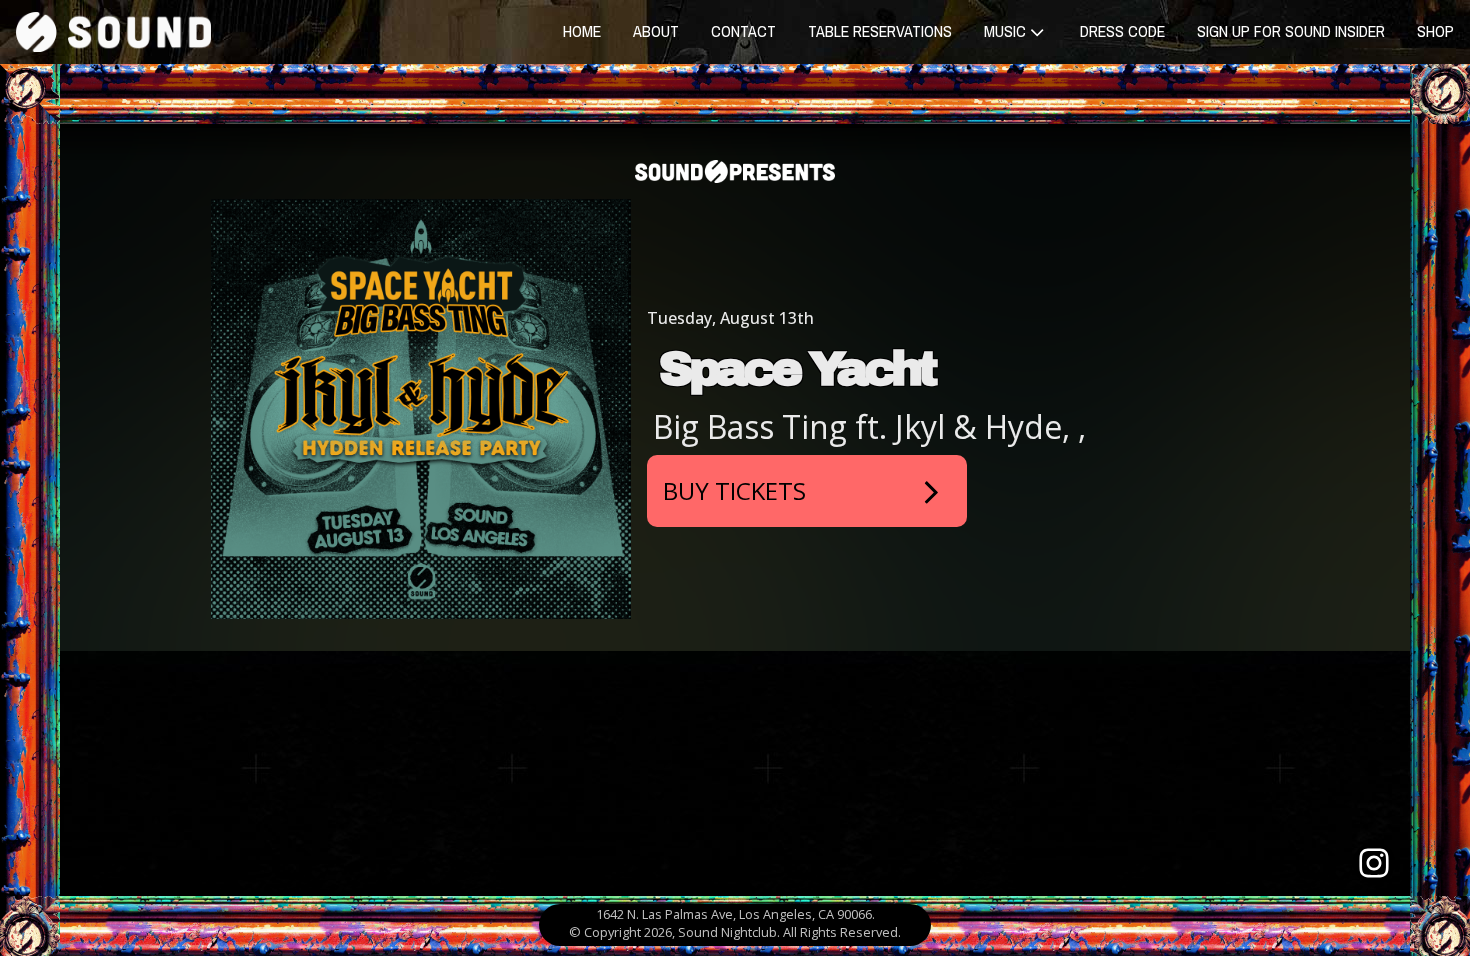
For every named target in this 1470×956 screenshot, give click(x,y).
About (656, 31)
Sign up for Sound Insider (1291, 31)
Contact (743, 31)
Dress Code (1122, 31)
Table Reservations (880, 31)
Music (1005, 31)
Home (582, 31)
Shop (1435, 31)
